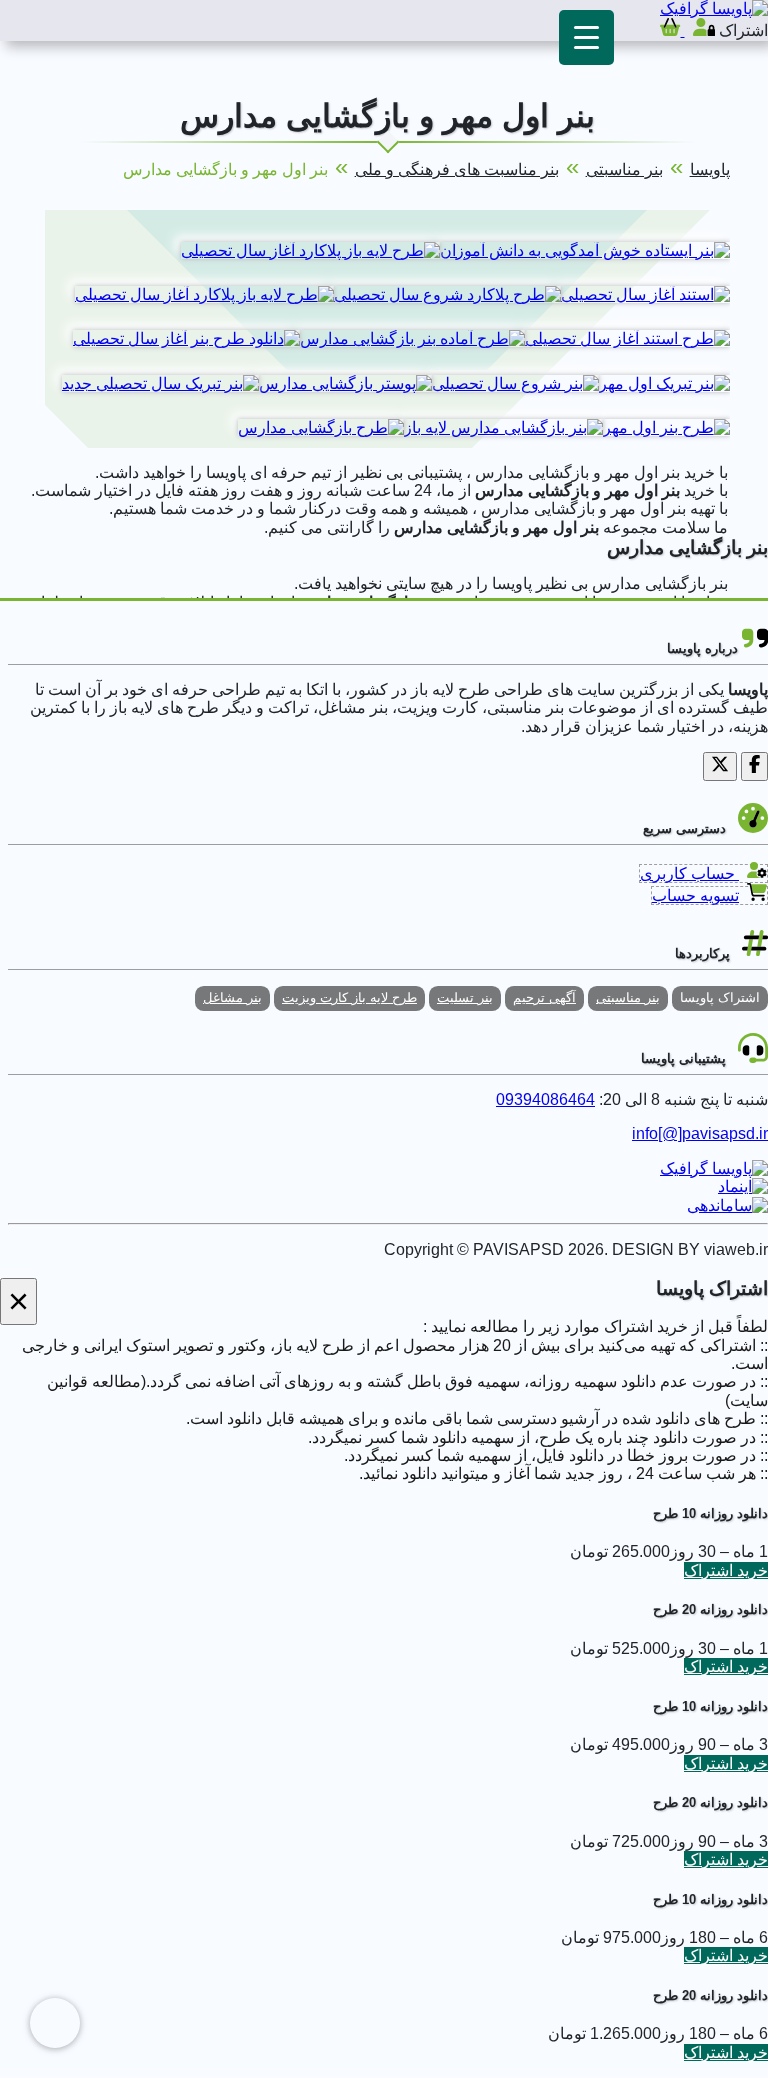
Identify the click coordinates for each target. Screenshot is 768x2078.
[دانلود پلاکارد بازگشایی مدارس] (310, 250)
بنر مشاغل (232, 997)
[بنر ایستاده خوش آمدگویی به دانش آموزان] (585, 250)
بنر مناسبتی (624, 169)
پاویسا (710, 169)
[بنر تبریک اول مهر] (664, 383)
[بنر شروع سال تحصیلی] (515, 383)
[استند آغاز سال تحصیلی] (645, 294)
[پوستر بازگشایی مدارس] (345, 383)
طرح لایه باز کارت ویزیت (349, 997)
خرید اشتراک (726, 1570)
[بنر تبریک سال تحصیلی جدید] (160, 383)
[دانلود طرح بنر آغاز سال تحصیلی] (186, 338)
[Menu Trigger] (586, 37)
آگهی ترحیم (544, 997)
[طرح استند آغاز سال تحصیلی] (627, 338)
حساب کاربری (689, 873)
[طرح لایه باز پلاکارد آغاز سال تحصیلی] (204, 294)
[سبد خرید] (670, 30)
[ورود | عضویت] (698, 30)
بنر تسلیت (465, 997)
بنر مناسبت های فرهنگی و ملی (457, 169)
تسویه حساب (695, 895)
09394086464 (545, 1099)
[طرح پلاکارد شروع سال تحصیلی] (447, 294)
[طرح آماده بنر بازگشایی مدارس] (412, 338)
